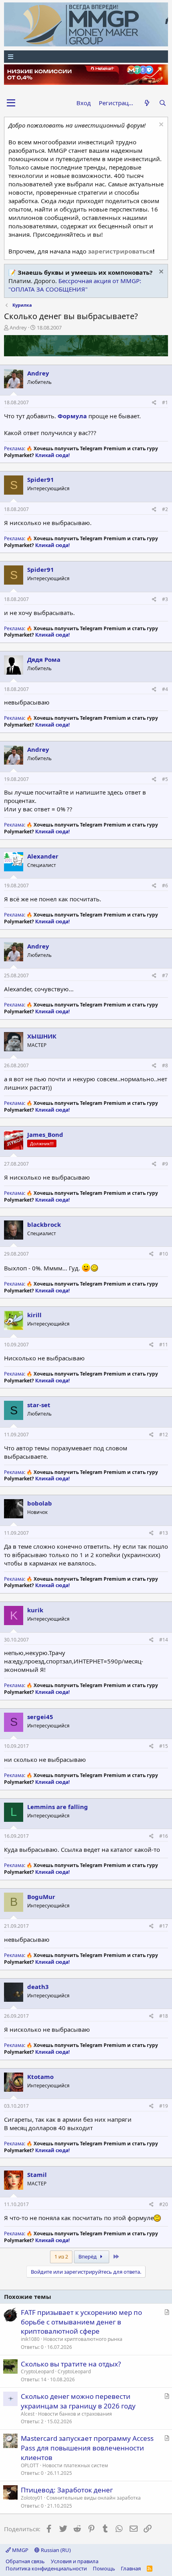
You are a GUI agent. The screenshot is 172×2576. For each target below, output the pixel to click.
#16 (164, 1836)
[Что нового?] (147, 103)
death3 (38, 1987)
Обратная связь (25, 2561)
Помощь (104, 2568)
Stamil (37, 2175)
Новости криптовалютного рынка (83, 2339)
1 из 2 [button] (61, 2256)
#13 (164, 1533)
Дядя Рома (44, 659)
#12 (164, 1435)
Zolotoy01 (32, 2498)
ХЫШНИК (42, 1036)
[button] (11, 103)
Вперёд (88, 2256)
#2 (165, 509)
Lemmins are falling (58, 1807)
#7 (165, 975)
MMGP (20, 2550)
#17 (164, 1926)
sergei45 (40, 1717)
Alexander (43, 856)
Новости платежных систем (75, 2465)
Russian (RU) (55, 2550)
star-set (39, 1405)
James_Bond (45, 1134)
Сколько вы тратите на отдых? (71, 2364)
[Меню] (86, 57)
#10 (164, 1254)
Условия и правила (75, 2561)
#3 (165, 599)
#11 (164, 1345)
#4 (165, 689)
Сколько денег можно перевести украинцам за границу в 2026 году (78, 2401)
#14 (164, 1640)
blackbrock (44, 1224)
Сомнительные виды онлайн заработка (94, 2498)
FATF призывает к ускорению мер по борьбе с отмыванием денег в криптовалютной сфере (81, 2322)
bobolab (40, 1503)
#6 (165, 886)
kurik (35, 1610)
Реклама (14, 448)
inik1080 (30, 2339)
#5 (165, 779)
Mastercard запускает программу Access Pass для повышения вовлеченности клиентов (87, 2448)
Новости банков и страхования (75, 2414)
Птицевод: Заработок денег (67, 2490)
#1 (165, 402)
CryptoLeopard (37, 2371)
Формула (72, 416)
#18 (164, 2016)
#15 (164, 1746)
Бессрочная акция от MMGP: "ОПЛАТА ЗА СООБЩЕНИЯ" (75, 285)
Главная (131, 2568)
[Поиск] (163, 103)
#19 (164, 2106)
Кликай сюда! (52, 455)
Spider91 (41, 479)
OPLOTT (30, 2465)
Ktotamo (40, 2077)
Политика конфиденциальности (46, 2568)
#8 (165, 1065)
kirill (34, 1315)
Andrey (18, 327)
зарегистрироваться (120, 251)
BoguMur (41, 1897)
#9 (165, 1164)
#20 (164, 2204)
